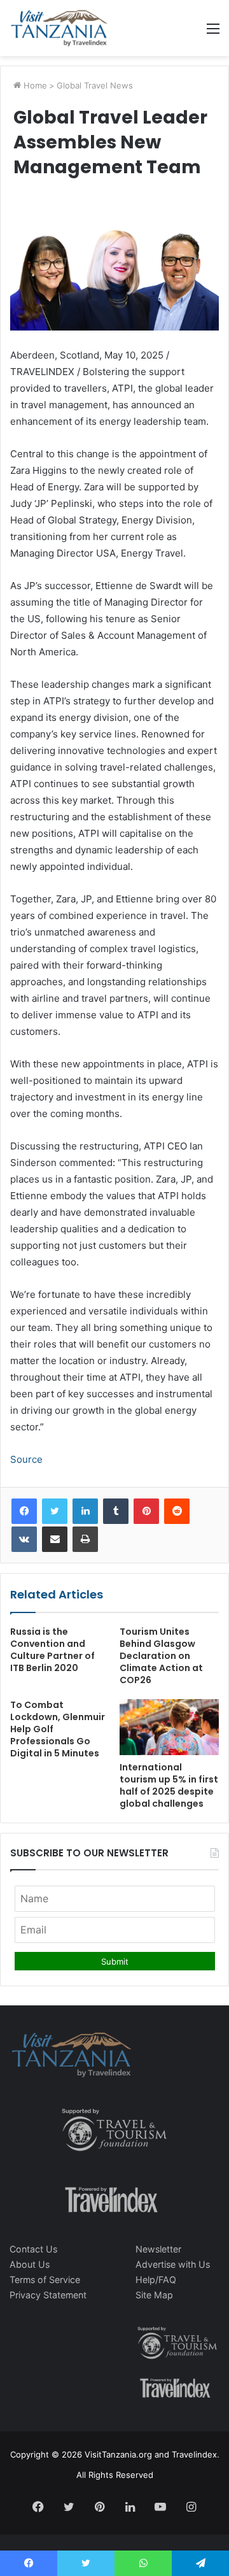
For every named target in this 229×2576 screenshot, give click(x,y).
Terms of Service (45, 2280)
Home (34, 85)
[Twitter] (55, 1511)
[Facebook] (24, 1511)
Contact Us (33, 2249)
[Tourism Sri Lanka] (59, 28)
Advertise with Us (173, 2264)
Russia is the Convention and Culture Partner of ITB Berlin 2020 (52, 1650)
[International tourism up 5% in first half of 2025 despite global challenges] (169, 1727)
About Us (30, 2264)
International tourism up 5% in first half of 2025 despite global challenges (169, 1785)
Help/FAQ (156, 2280)
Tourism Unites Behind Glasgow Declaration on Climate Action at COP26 (161, 1656)
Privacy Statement (48, 2295)
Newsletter (158, 2249)
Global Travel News (95, 85)
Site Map (154, 2295)
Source (26, 1459)
